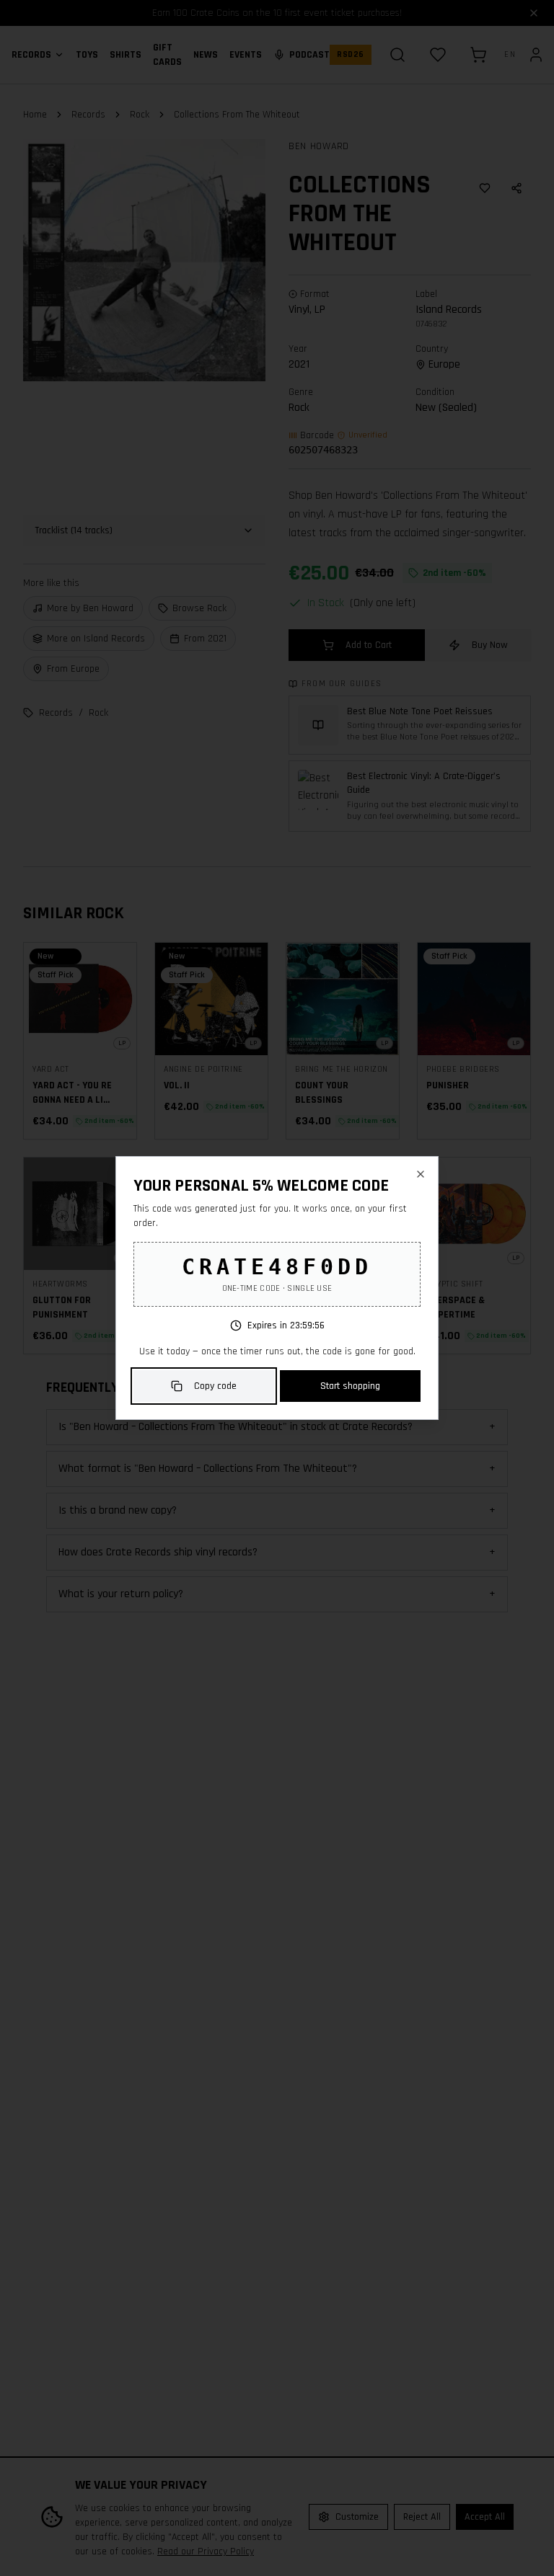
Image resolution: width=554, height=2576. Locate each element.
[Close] (421, 1174)
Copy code (215, 1386)
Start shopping (350, 1386)
